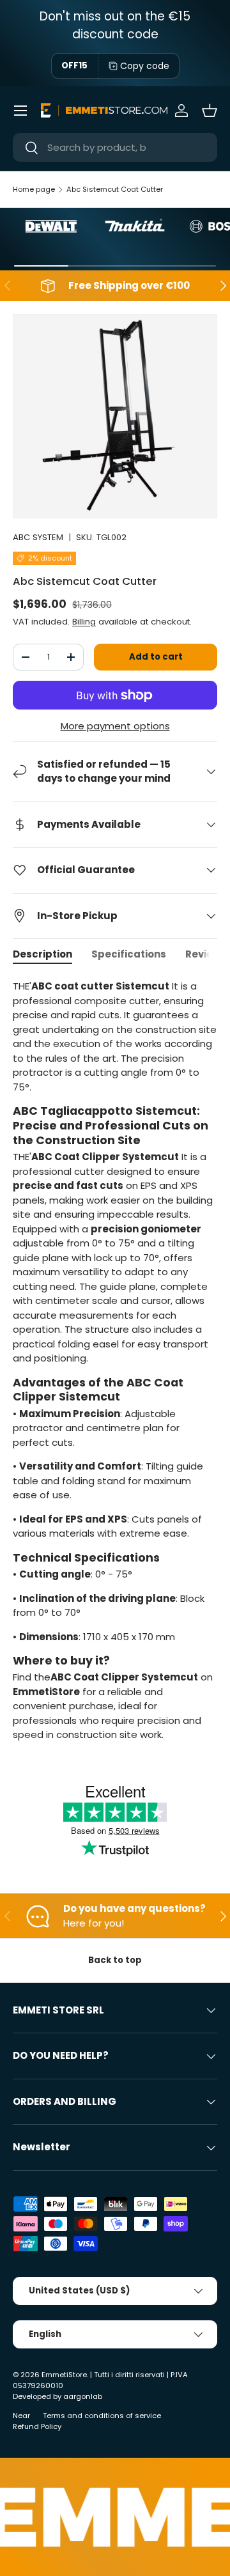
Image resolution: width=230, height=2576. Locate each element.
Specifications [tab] (129, 954)
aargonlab (83, 2396)
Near (21, 2416)
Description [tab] (42, 954)
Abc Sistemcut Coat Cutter (115, 189)
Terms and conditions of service (102, 2416)
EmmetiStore (64, 2375)
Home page (34, 189)
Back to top (115, 1960)
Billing (84, 622)
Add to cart (156, 657)
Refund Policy (37, 2426)
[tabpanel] (115, 1361)
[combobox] (115, 147)
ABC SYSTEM (38, 537)
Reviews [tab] (206, 954)
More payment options (115, 726)
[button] (210, 111)
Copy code (145, 66)
